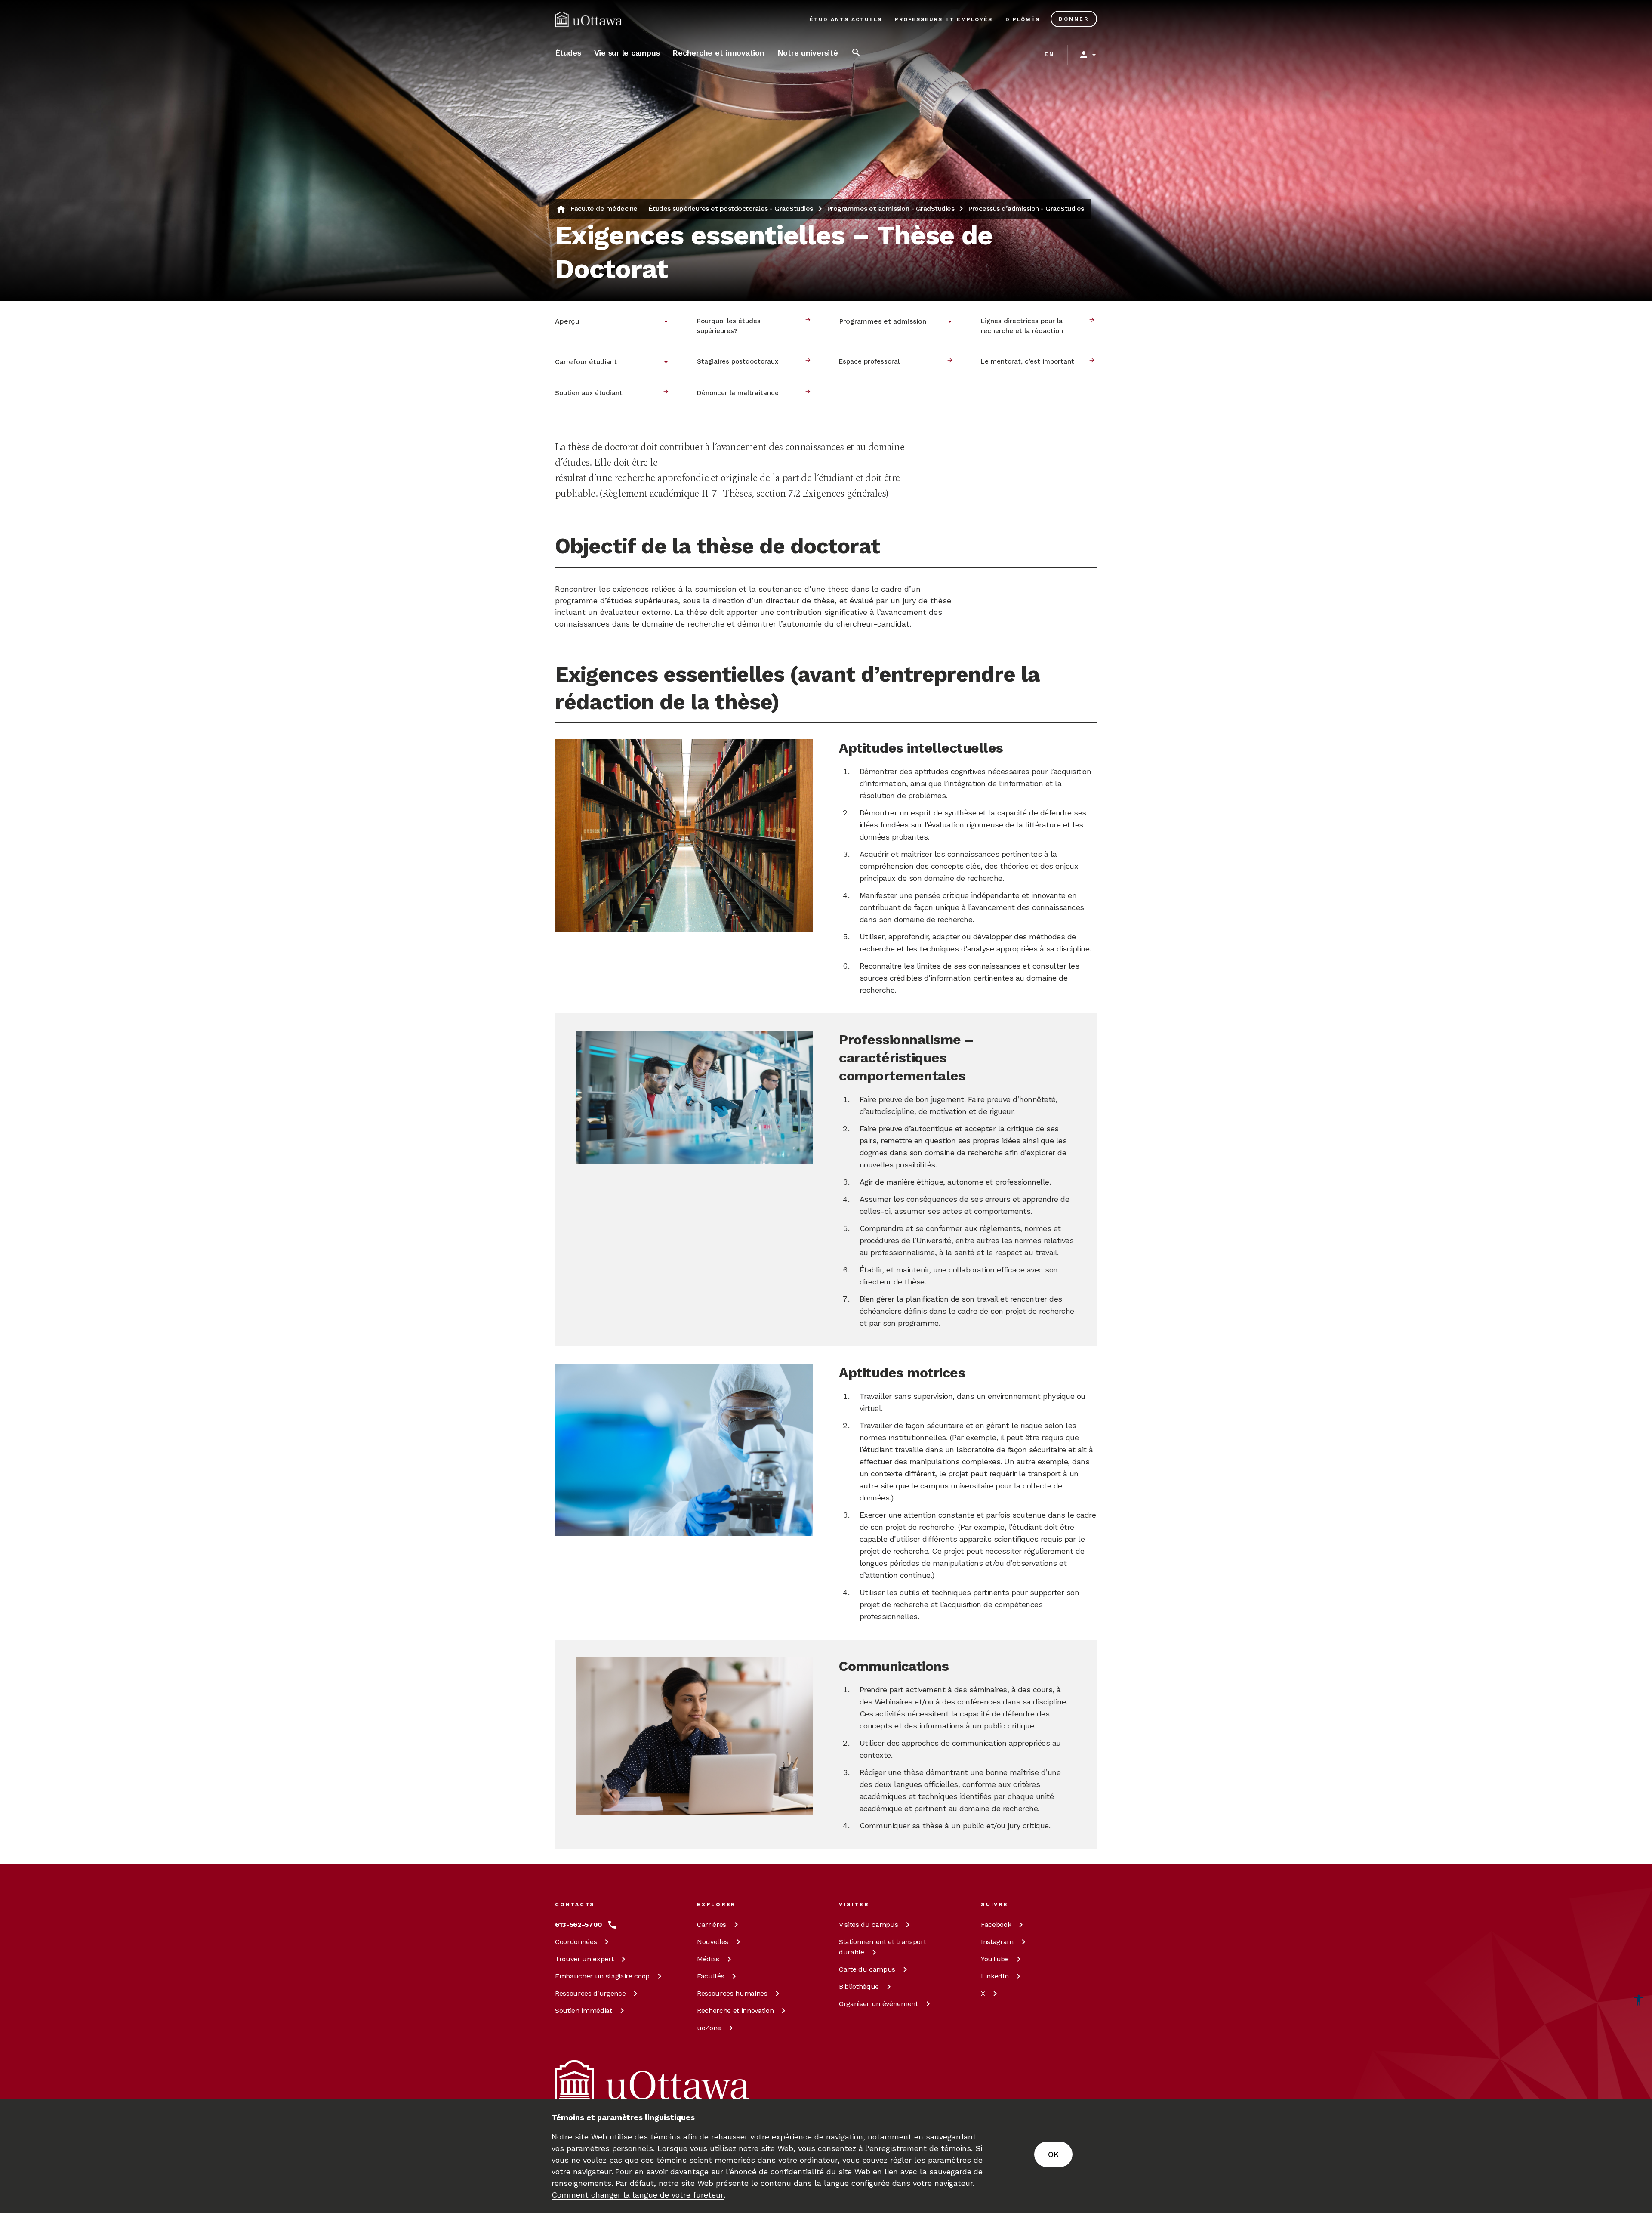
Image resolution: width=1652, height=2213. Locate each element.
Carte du (867, 1969)
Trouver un (584, 1959)
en (1049, 54)
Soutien (584, 2011)
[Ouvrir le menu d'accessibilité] (1639, 2000)
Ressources (590, 1993)
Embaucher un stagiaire (602, 1976)
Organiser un (878, 2004)
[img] (589, 19)
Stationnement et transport (882, 1947)
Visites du (868, 1924)
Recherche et (735, 2011)
